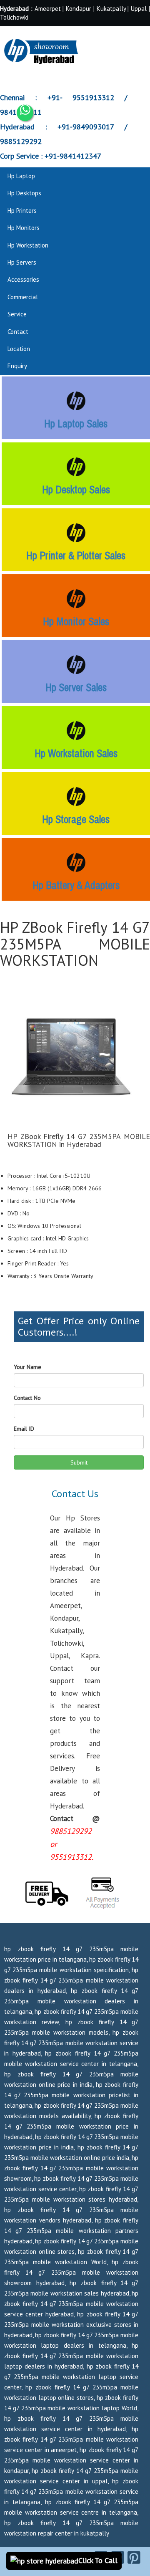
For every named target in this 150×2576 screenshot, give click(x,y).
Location (19, 349)
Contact (18, 332)
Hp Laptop (21, 176)
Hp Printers (22, 211)
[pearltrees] (134, 2557)
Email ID (24, 1429)
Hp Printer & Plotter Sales (76, 556)
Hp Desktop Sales (76, 490)
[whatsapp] (25, 113)
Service (17, 314)
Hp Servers (22, 262)
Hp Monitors (24, 228)
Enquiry (17, 366)
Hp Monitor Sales (76, 621)
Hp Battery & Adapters (76, 885)
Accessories (23, 279)
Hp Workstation (28, 245)
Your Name (27, 1367)
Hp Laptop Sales (76, 424)
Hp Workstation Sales (76, 753)
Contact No (27, 1398)
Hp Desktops (24, 193)
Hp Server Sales (76, 687)
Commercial (23, 297)
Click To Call (98, 2560)
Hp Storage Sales (76, 819)
